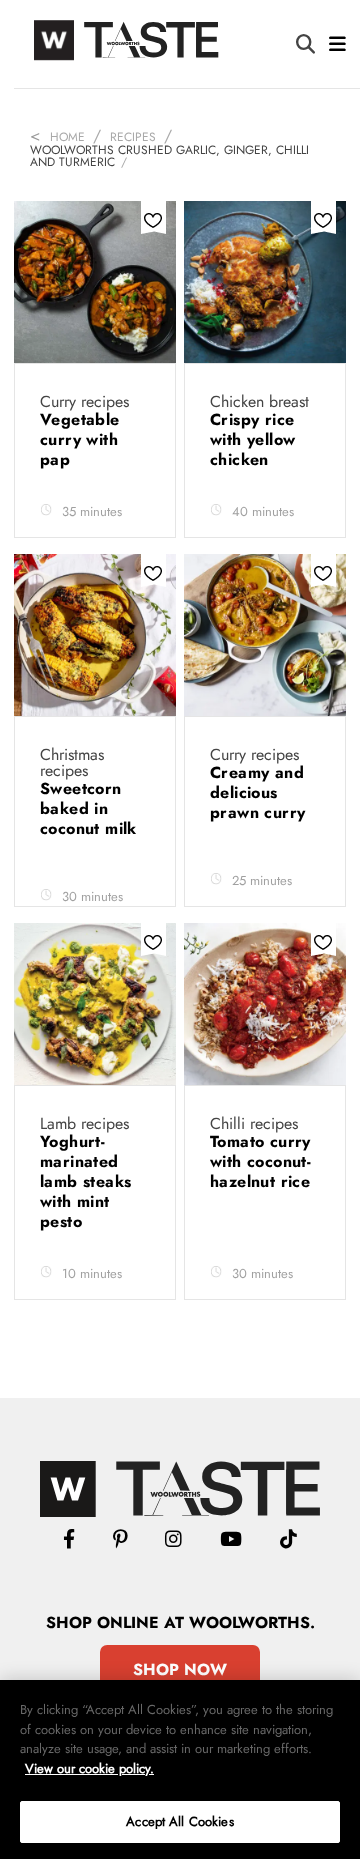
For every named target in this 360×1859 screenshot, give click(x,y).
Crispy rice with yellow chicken (252, 439)
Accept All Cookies (179, 1821)
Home (67, 137)
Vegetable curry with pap (80, 439)
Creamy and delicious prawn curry (260, 792)
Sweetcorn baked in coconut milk (91, 808)
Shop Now (180, 1669)
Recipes (133, 137)
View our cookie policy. (89, 1768)
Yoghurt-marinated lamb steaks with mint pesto (85, 1181)
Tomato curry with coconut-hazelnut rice (260, 1161)
